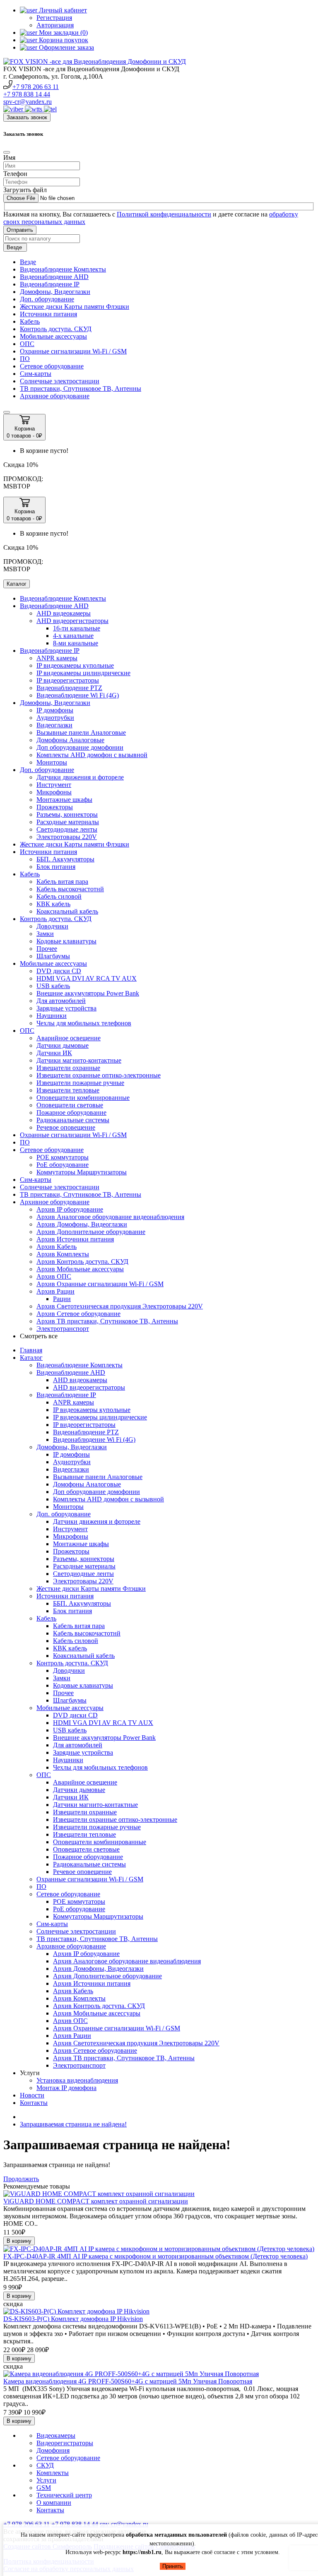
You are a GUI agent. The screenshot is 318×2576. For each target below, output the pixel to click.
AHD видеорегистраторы (72, 621)
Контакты (34, 2103)
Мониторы (52, 762)
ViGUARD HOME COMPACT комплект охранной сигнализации (96, 2201)
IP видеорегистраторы (68, 680)
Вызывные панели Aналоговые (81, 732)
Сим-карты (36, 374)
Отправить (20, 230)
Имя (9, 158)
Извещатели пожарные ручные (80, 1083)
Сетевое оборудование (52, 366)
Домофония (53, 2450)
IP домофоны (55, 710)
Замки (45, 934)
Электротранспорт (63, 1329)
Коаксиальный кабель (67, 911)
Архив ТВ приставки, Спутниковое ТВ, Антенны (107, 1321)
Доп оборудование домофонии (80, 747)
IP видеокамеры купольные (75, 665)
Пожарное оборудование (71, 1112)
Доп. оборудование (47, 299)
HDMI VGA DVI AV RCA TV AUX (87, 978)
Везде (28, 262)
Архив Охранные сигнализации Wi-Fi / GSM (100, 1284)
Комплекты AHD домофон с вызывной (92, 755)
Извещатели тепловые (68, 1090)
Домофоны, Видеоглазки (55, 292)
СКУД (45, 2465)
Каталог (31, 1358)
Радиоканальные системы (73, 1120)
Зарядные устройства (66, 1008)
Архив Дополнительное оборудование (91, 1232)
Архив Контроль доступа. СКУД (82, 1262)
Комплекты (53, 2473)
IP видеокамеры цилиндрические (83, 673)
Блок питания (56, 867)
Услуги (46, 2480)
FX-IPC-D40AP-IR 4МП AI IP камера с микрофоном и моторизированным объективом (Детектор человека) (155, 2256)
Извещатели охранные (68, 1068)
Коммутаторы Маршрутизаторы (82, 1172)
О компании (54, 2503)
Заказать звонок (27, 117)
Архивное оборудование (55, 396)
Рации (62, 1299)
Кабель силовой (59, 896)
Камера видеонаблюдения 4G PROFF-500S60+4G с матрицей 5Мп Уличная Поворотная (128, 2381)
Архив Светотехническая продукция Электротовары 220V (120, 1306)
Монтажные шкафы (64, 800)
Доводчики (52, 926)
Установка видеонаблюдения (77, 2080)
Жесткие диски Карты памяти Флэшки (75, 307)
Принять (173, 2566)
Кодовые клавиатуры (66, 941)
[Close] (7, 152)
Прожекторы (55, 807)
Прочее (47, 949)
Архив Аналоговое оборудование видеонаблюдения (110, 1217)
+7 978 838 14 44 (27, 94)
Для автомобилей (61, 1001)
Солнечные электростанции (60, 381)
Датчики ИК (54, 1053)
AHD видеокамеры (64, 613)
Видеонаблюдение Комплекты (63, 269)
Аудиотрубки (55, 718)
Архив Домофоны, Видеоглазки (82, 1224)
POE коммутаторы (63, 1157)
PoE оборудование (63, 1165)
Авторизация (55, 25)
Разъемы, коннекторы (67, 814)
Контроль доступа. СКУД (56, 329)
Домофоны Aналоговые (70, 740)
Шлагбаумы (53, 956)
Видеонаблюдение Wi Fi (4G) (78, 695)
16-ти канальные (77, 628)
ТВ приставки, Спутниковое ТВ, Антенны (81, 388)
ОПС (27, 344)
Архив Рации (55, 1291)
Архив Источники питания (75, 1239)
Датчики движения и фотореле (80, 777)
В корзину (19, 2241)
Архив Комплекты (63, 1254)
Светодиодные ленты (67, 829)
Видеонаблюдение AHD (54, 277)
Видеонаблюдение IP (50, 284)
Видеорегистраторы (65, 2443)
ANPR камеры (57, 658)
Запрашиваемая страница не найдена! (73, 2124)
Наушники (52, 1016)
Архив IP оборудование (70, 1209)
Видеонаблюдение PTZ (69, 688)
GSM (44, 2488)
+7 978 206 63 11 (36, 87)
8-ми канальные (76, 643)
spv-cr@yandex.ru (28, 102)
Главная (31, 1350)
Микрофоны (54, 792)
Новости (32, 2095)
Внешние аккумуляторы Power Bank (88, 993)
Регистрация (54, 18)
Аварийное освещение (69, 1038)
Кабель (30, 321)
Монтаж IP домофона (66, 2088)
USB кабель (53, 986)
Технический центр (64, 2495)
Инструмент (54, 785)
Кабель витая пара (62, 882)
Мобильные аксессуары (53, 336)
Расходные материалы (68, 822)
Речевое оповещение (66, 1127)
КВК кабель (53, 904)
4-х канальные (73, 636)
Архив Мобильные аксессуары (80, 1269)
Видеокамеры (56, 2435)
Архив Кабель (57, 1247)
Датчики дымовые (63, 1045)
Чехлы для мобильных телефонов (84, 1023)
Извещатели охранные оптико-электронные (99, 1075)
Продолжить (21, 2179)
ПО (25, 359)
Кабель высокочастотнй (70, 889)
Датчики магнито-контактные (79, 1060)
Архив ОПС (54, 1276)
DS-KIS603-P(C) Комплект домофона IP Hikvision (73, 2319)
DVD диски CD (59, 971)
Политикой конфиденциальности (164, 214)
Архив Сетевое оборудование (78, 1314)
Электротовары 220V (67, 837)
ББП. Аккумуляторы (65, 859)
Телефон (15, 174)
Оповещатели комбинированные (83, 1098)
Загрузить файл (25, 190)
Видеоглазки (54, 725)
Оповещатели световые (70, 1105)
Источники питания (48, 314)
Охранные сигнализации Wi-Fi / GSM (73, 351)
